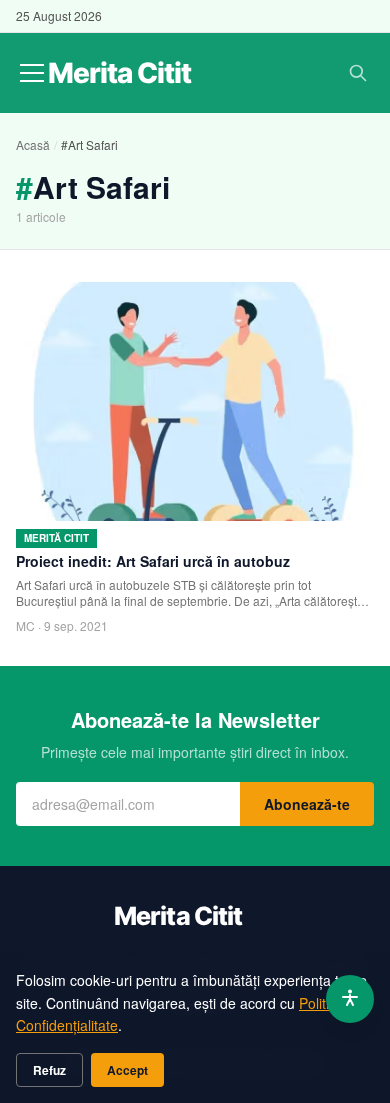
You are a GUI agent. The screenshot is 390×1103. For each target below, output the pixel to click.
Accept (127, 1070)
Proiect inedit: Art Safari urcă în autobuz (153, 561)
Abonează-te (307, 804)
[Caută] (358, 73)
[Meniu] (32, 73)
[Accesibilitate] (350, 999)
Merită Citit (56, 538)
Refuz (49, 1070)
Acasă (33, 144)
